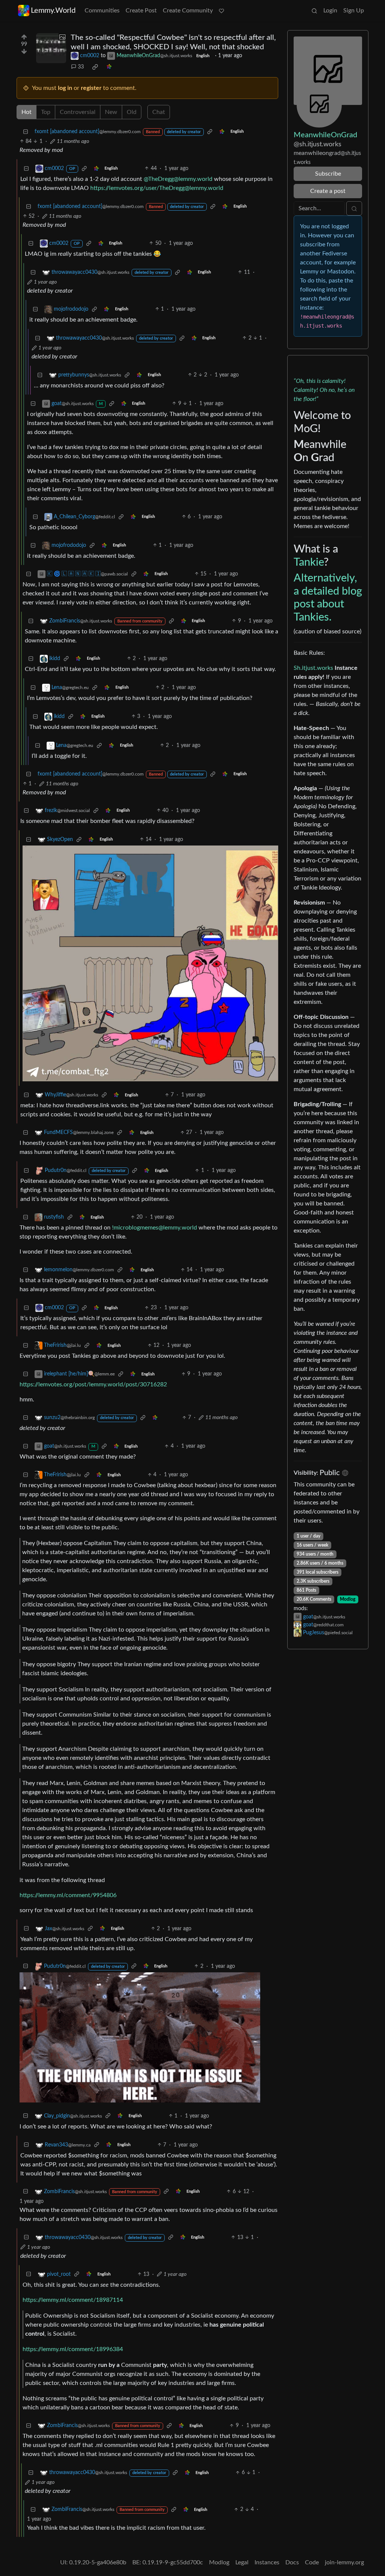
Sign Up (354, 11)
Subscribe (328, 174)
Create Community (188, 11)
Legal (242, 2562)
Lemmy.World (53, 11)
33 (81, 67)
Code (312, 2562)
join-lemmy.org (344, 2562)
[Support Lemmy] (221, 11)
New (111, 112)
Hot (27, 112)
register (91, 88)
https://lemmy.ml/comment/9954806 (68, 1895)
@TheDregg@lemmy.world (178, 179)
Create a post (328, 191)
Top (46, 112)
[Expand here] (51, 48)
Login (330, 11)
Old (132, 112)
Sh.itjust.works (313, 668)
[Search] (314, 11)
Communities (102, 11)
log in (65, 88)
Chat (159, 112)
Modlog (348, 1599)
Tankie (309, 562)
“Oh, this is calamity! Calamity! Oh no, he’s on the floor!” (324, 390)
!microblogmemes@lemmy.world (155, 1228)
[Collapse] (26, 132)
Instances (267, 2562)
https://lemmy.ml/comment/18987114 (73, 2300)
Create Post (141, 11)
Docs (292, 2562)
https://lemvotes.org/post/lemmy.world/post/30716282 (93, 1384)
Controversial (78, 112)
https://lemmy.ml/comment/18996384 (73, 2349)
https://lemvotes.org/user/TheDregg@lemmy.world (157, 188)
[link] (95, 67)
